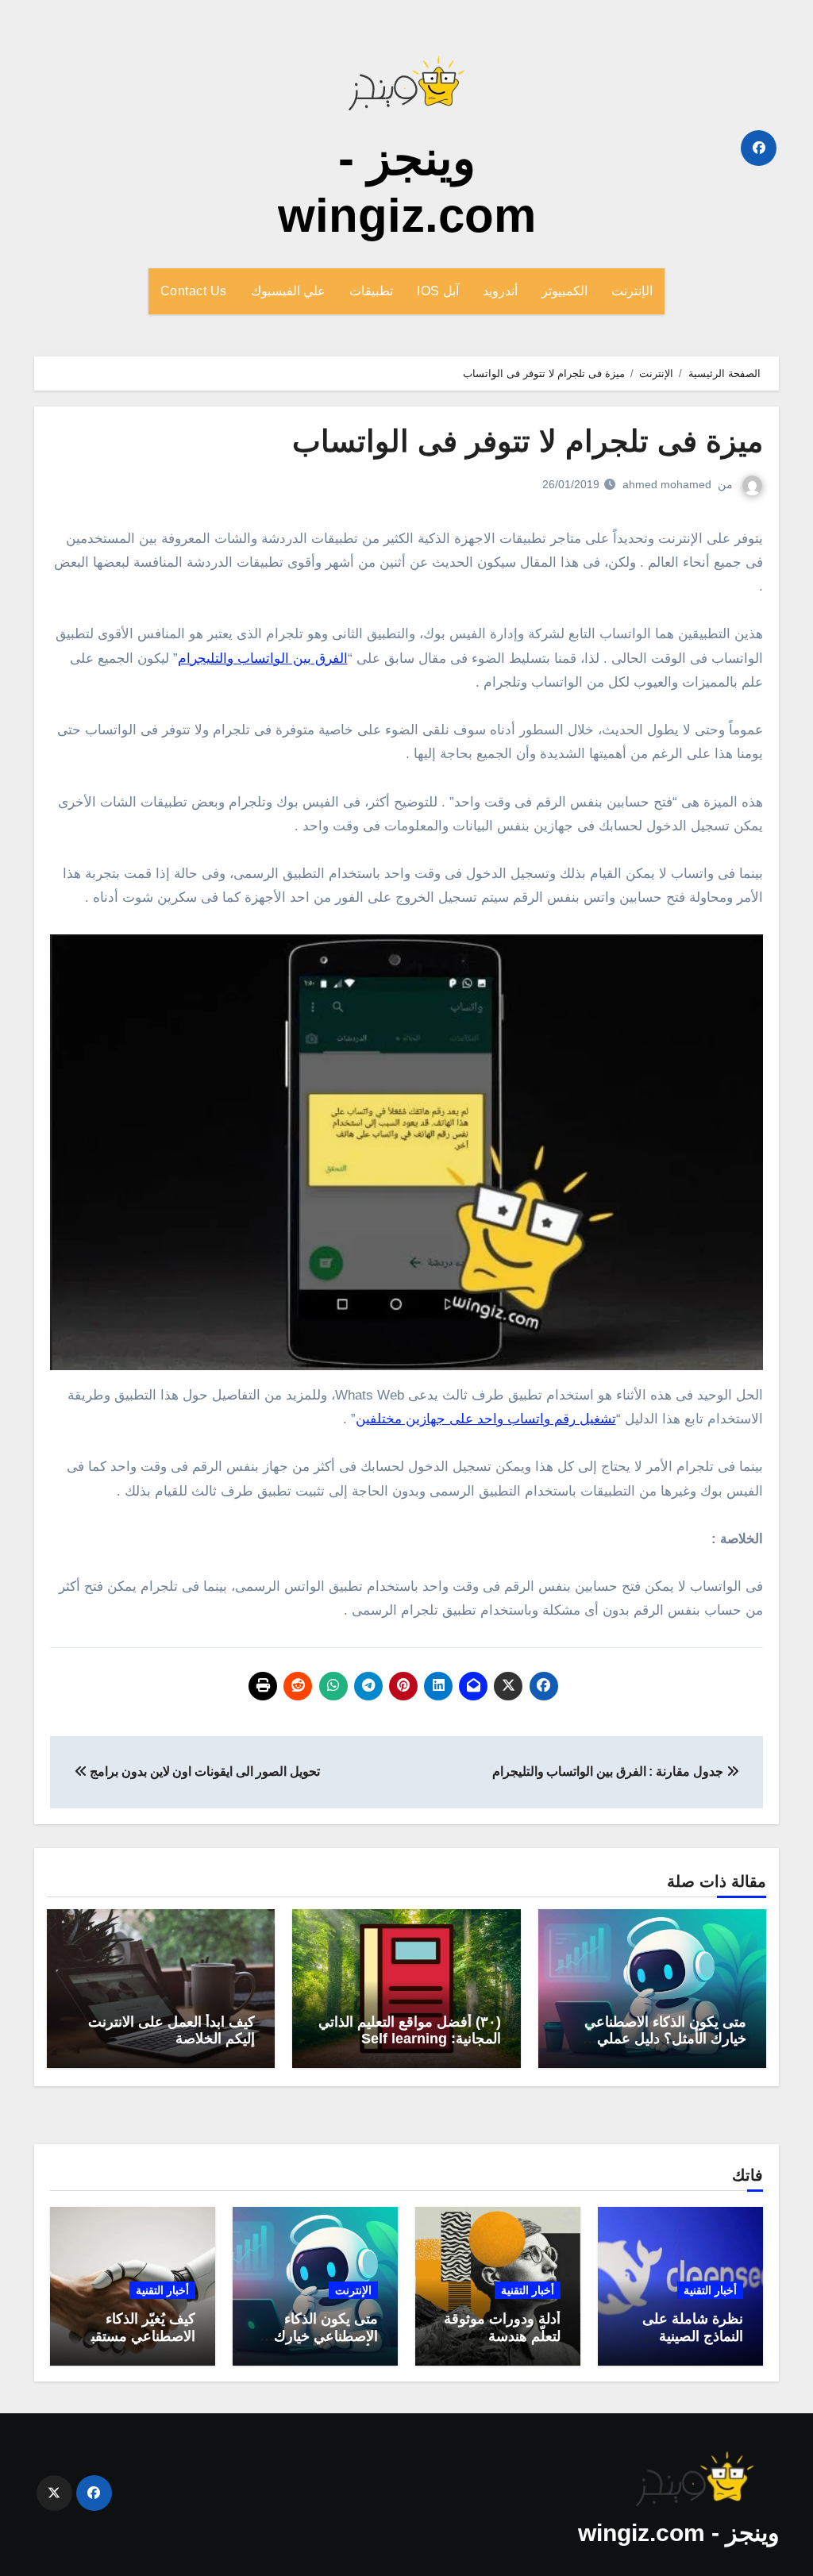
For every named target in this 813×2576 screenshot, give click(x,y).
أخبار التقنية (710, 2290)
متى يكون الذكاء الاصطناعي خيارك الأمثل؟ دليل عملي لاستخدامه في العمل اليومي (664, 2039)
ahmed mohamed (667, 484)
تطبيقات (371, 291)
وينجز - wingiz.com (678, 2533)
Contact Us (194, 291)
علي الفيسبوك (289, 291)
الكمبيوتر (564, 291)
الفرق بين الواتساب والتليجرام (263, 658)
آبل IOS (438, 291)
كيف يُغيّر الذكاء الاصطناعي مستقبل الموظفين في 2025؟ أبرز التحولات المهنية (134, 2345)
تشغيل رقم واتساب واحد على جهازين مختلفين (486, 1419)
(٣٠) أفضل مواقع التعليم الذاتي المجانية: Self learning (410, 2031)
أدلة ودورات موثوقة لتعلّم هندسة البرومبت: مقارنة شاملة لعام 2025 (502, 2345)
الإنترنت (632, 291)
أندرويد (500, 291)
